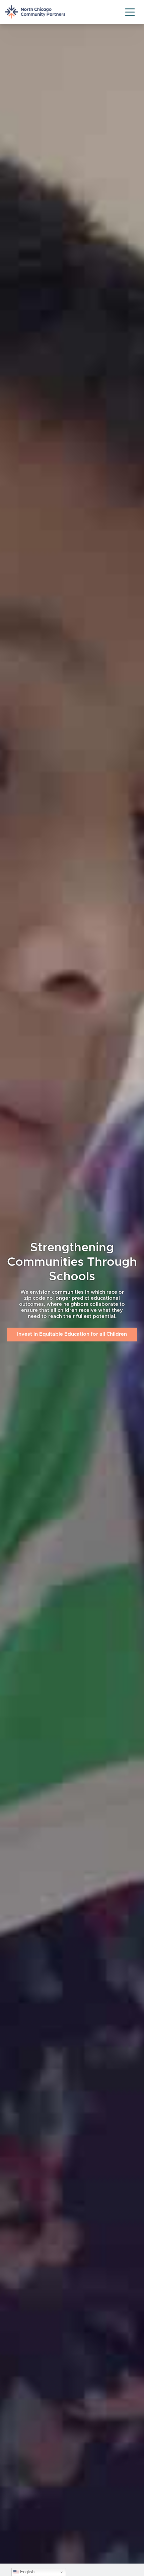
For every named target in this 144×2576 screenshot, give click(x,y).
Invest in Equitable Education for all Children (72, 1334)
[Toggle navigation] (130, 12)
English (27, 2572)
